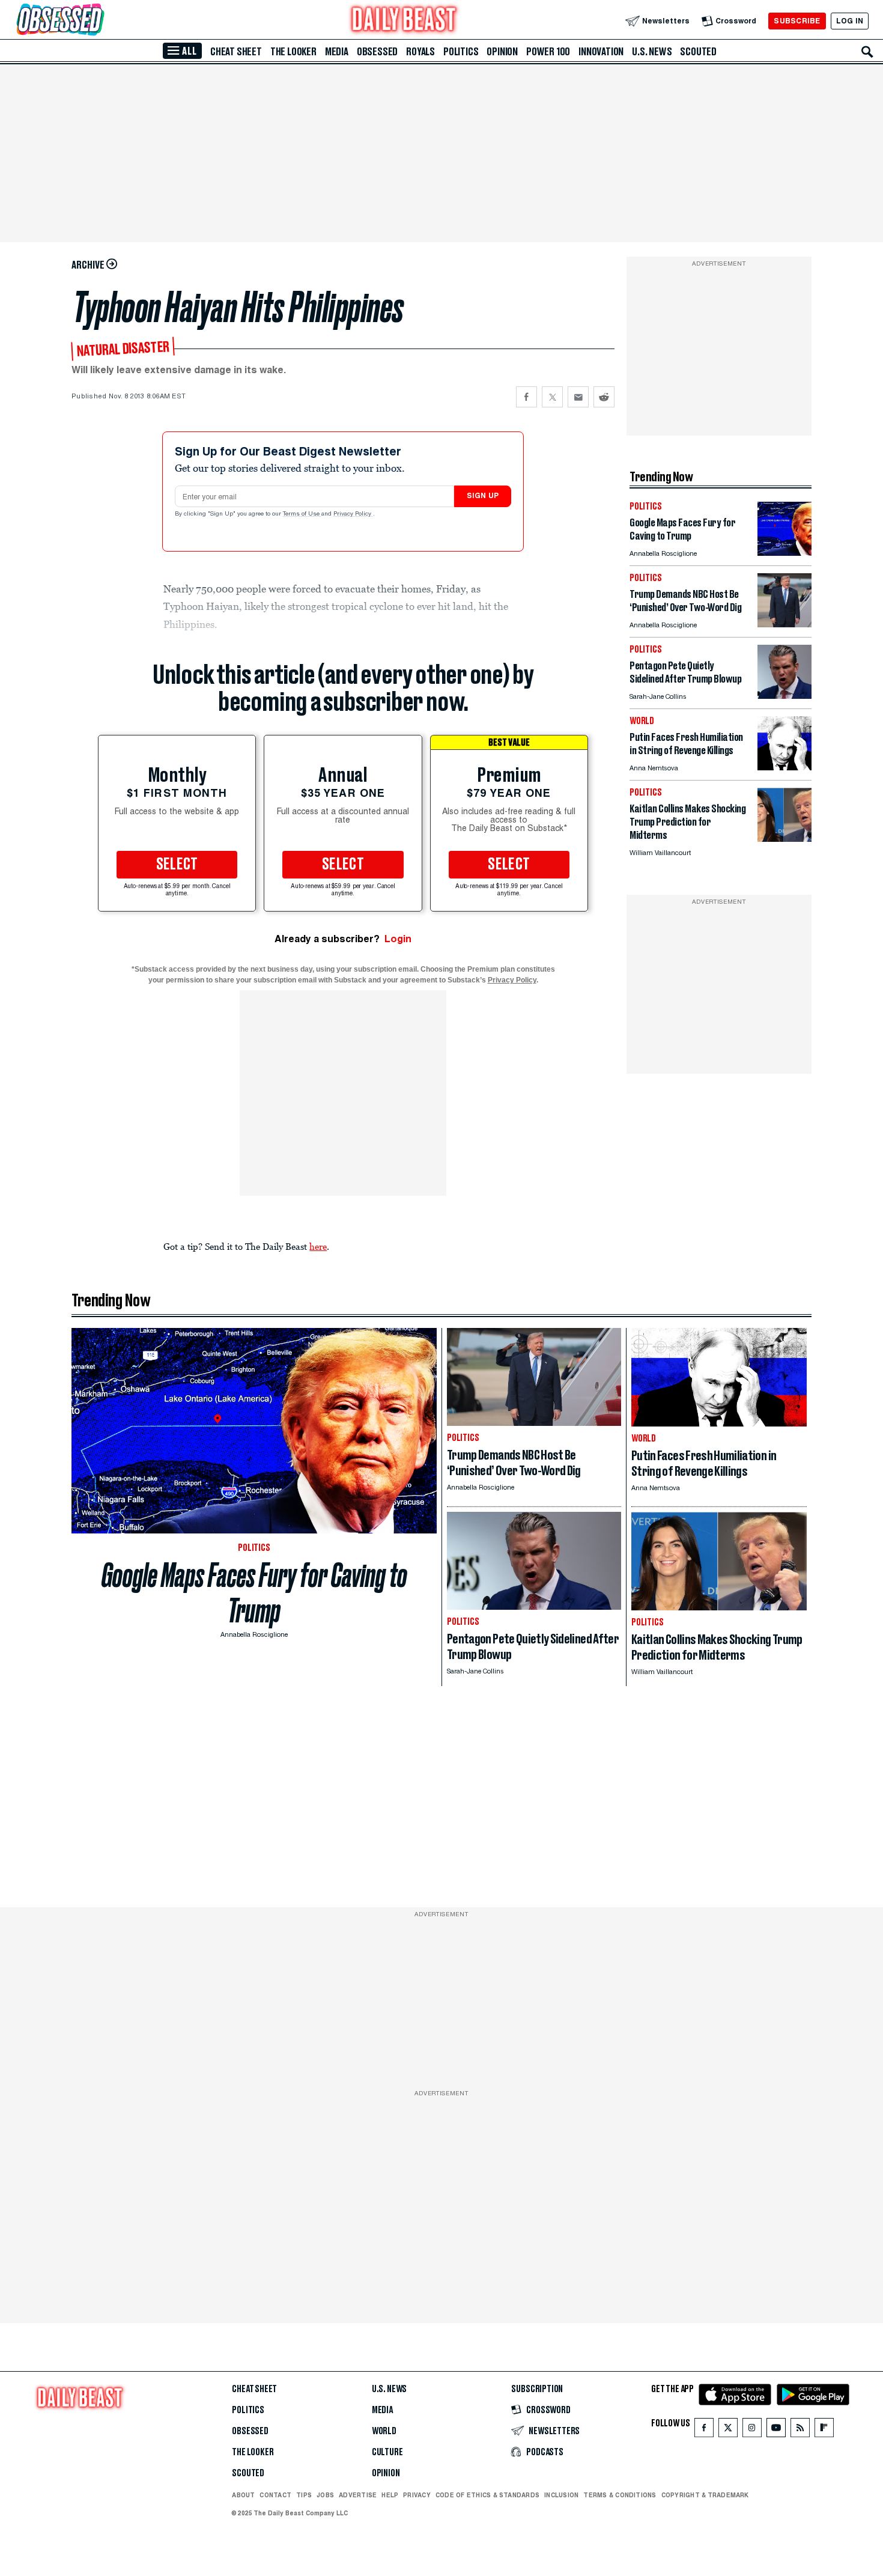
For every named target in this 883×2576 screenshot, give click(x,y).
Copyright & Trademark (705, 2495)
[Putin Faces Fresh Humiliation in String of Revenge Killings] (784, 767)
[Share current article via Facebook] (526, 397)
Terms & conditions (620, 2495)
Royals (420, 52)
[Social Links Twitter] (728, 2430)
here (318, 1246)
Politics (461, 52)
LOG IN (850, 21)
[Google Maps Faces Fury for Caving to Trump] (784, 553)
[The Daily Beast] (404, 21)
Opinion (502, 52)
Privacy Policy (353, 514)
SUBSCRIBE (797, 21)
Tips (304, 2495)
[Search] (867, 52)
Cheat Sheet (236, 52)
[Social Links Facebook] (704, 2430)
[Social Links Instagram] (752, 2430)
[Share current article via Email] (578, 397)
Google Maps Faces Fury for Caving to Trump (254, 1593)
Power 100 (548, 52)
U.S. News (652, 52)
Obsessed (377, 52)
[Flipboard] (824, 2430)
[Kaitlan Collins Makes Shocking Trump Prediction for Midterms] (784, 839)
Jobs (325, 2495)
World (384, 2431)
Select (177, 865)
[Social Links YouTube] (776, 2430)
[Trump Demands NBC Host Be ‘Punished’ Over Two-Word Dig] (784, 624)
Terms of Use (302, 514)
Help (390, 2495)
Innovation (601, 52)
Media (337, 52)
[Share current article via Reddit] (604, 397)
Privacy (417, 2495)
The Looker (293, 52)
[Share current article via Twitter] (552, 397)
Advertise (358, 2495)
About (243, 2495)
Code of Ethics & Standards (487, 2495)
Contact (275, 2495)
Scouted (698, 52)
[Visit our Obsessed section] (99, 21)
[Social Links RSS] (800, 2430)
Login (398, 939)
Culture (387, 2452)
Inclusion (561, 2495)
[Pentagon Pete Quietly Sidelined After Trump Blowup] (784, 696)
